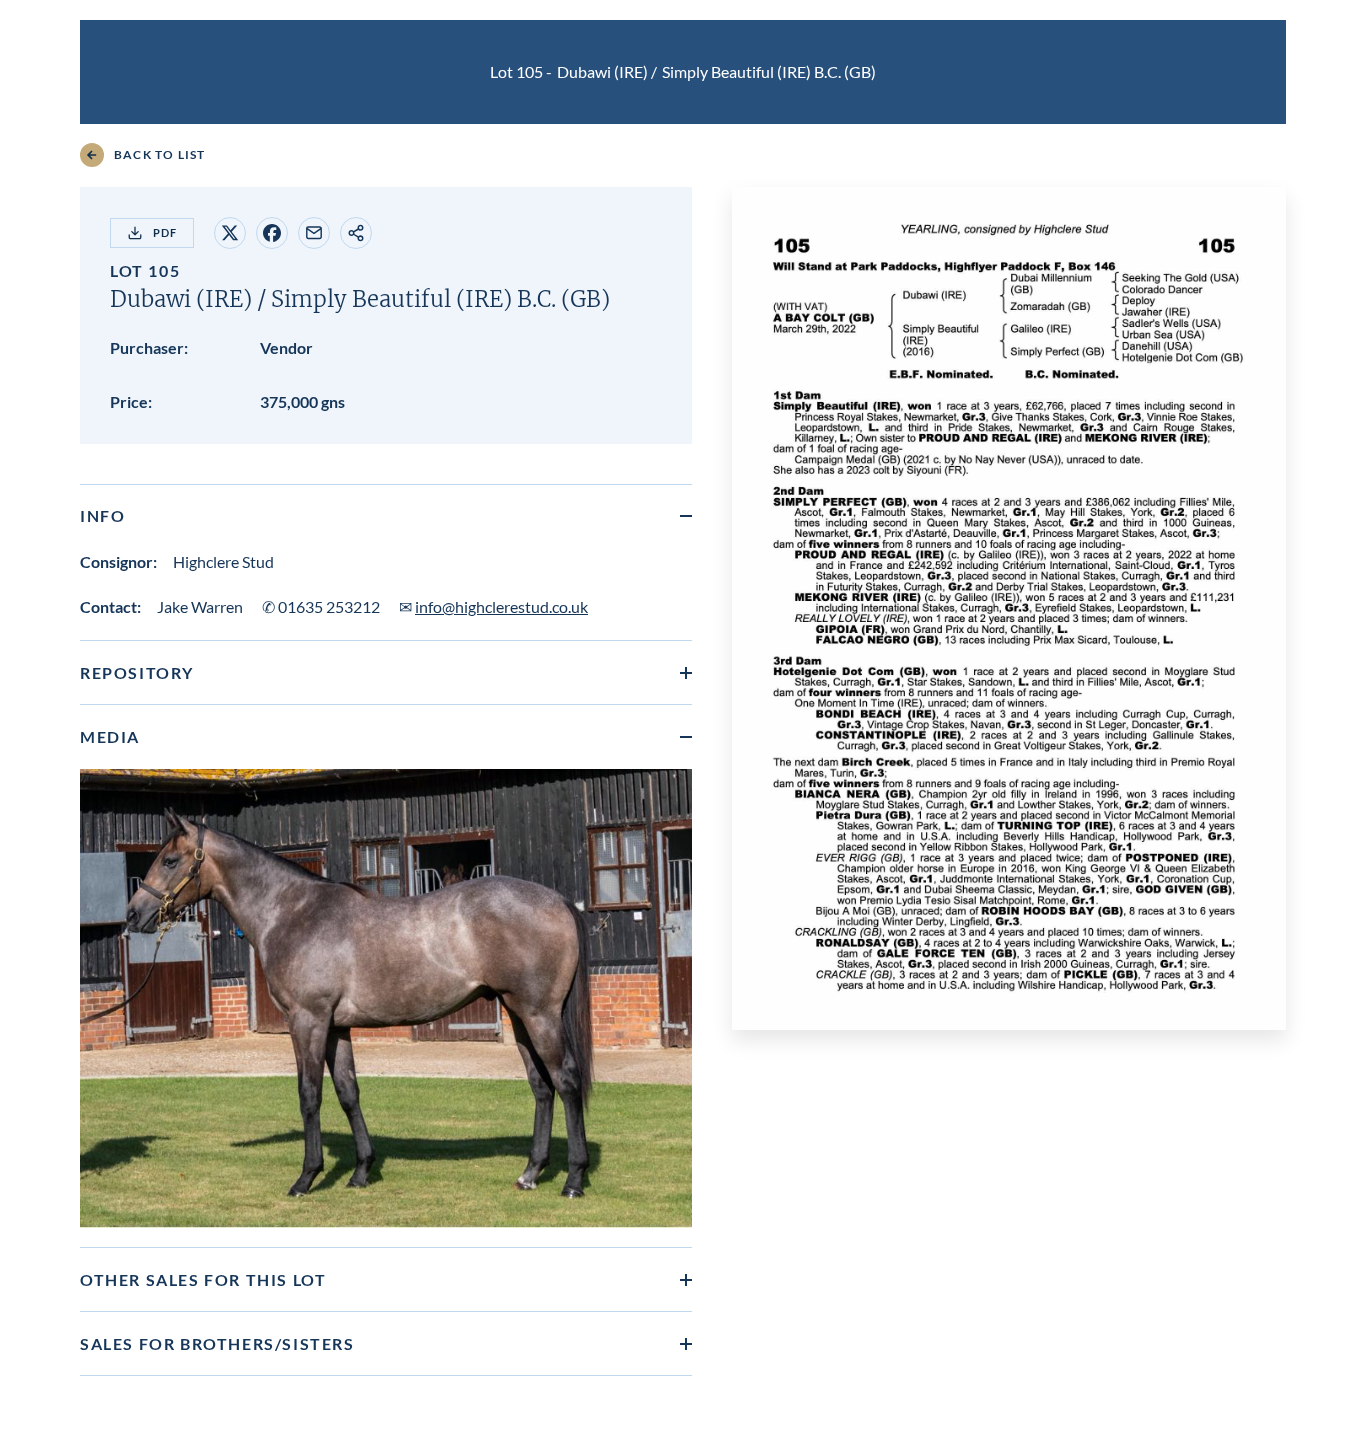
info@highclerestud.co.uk (501, 606)
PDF (165, 232)
